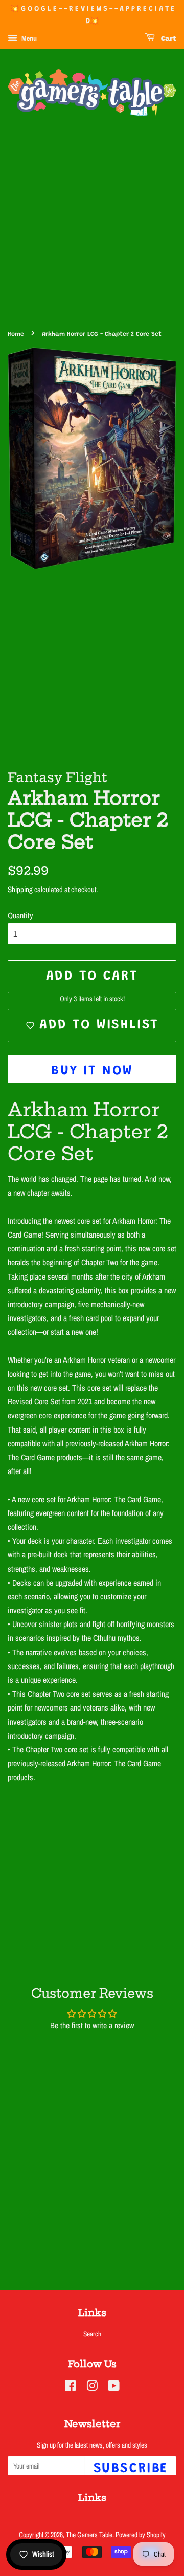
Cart (168, 39)
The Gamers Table (89, 2535)
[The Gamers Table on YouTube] (114, 2388)
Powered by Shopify (141, 2535)
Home (16, 334)
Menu (28, 38)
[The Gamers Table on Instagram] (92, 2388)
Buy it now (92, 1071)
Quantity (20, 915)
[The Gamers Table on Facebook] (70, 2388)
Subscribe (131, 2469)
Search (92, 2334)
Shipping (20, 889)
